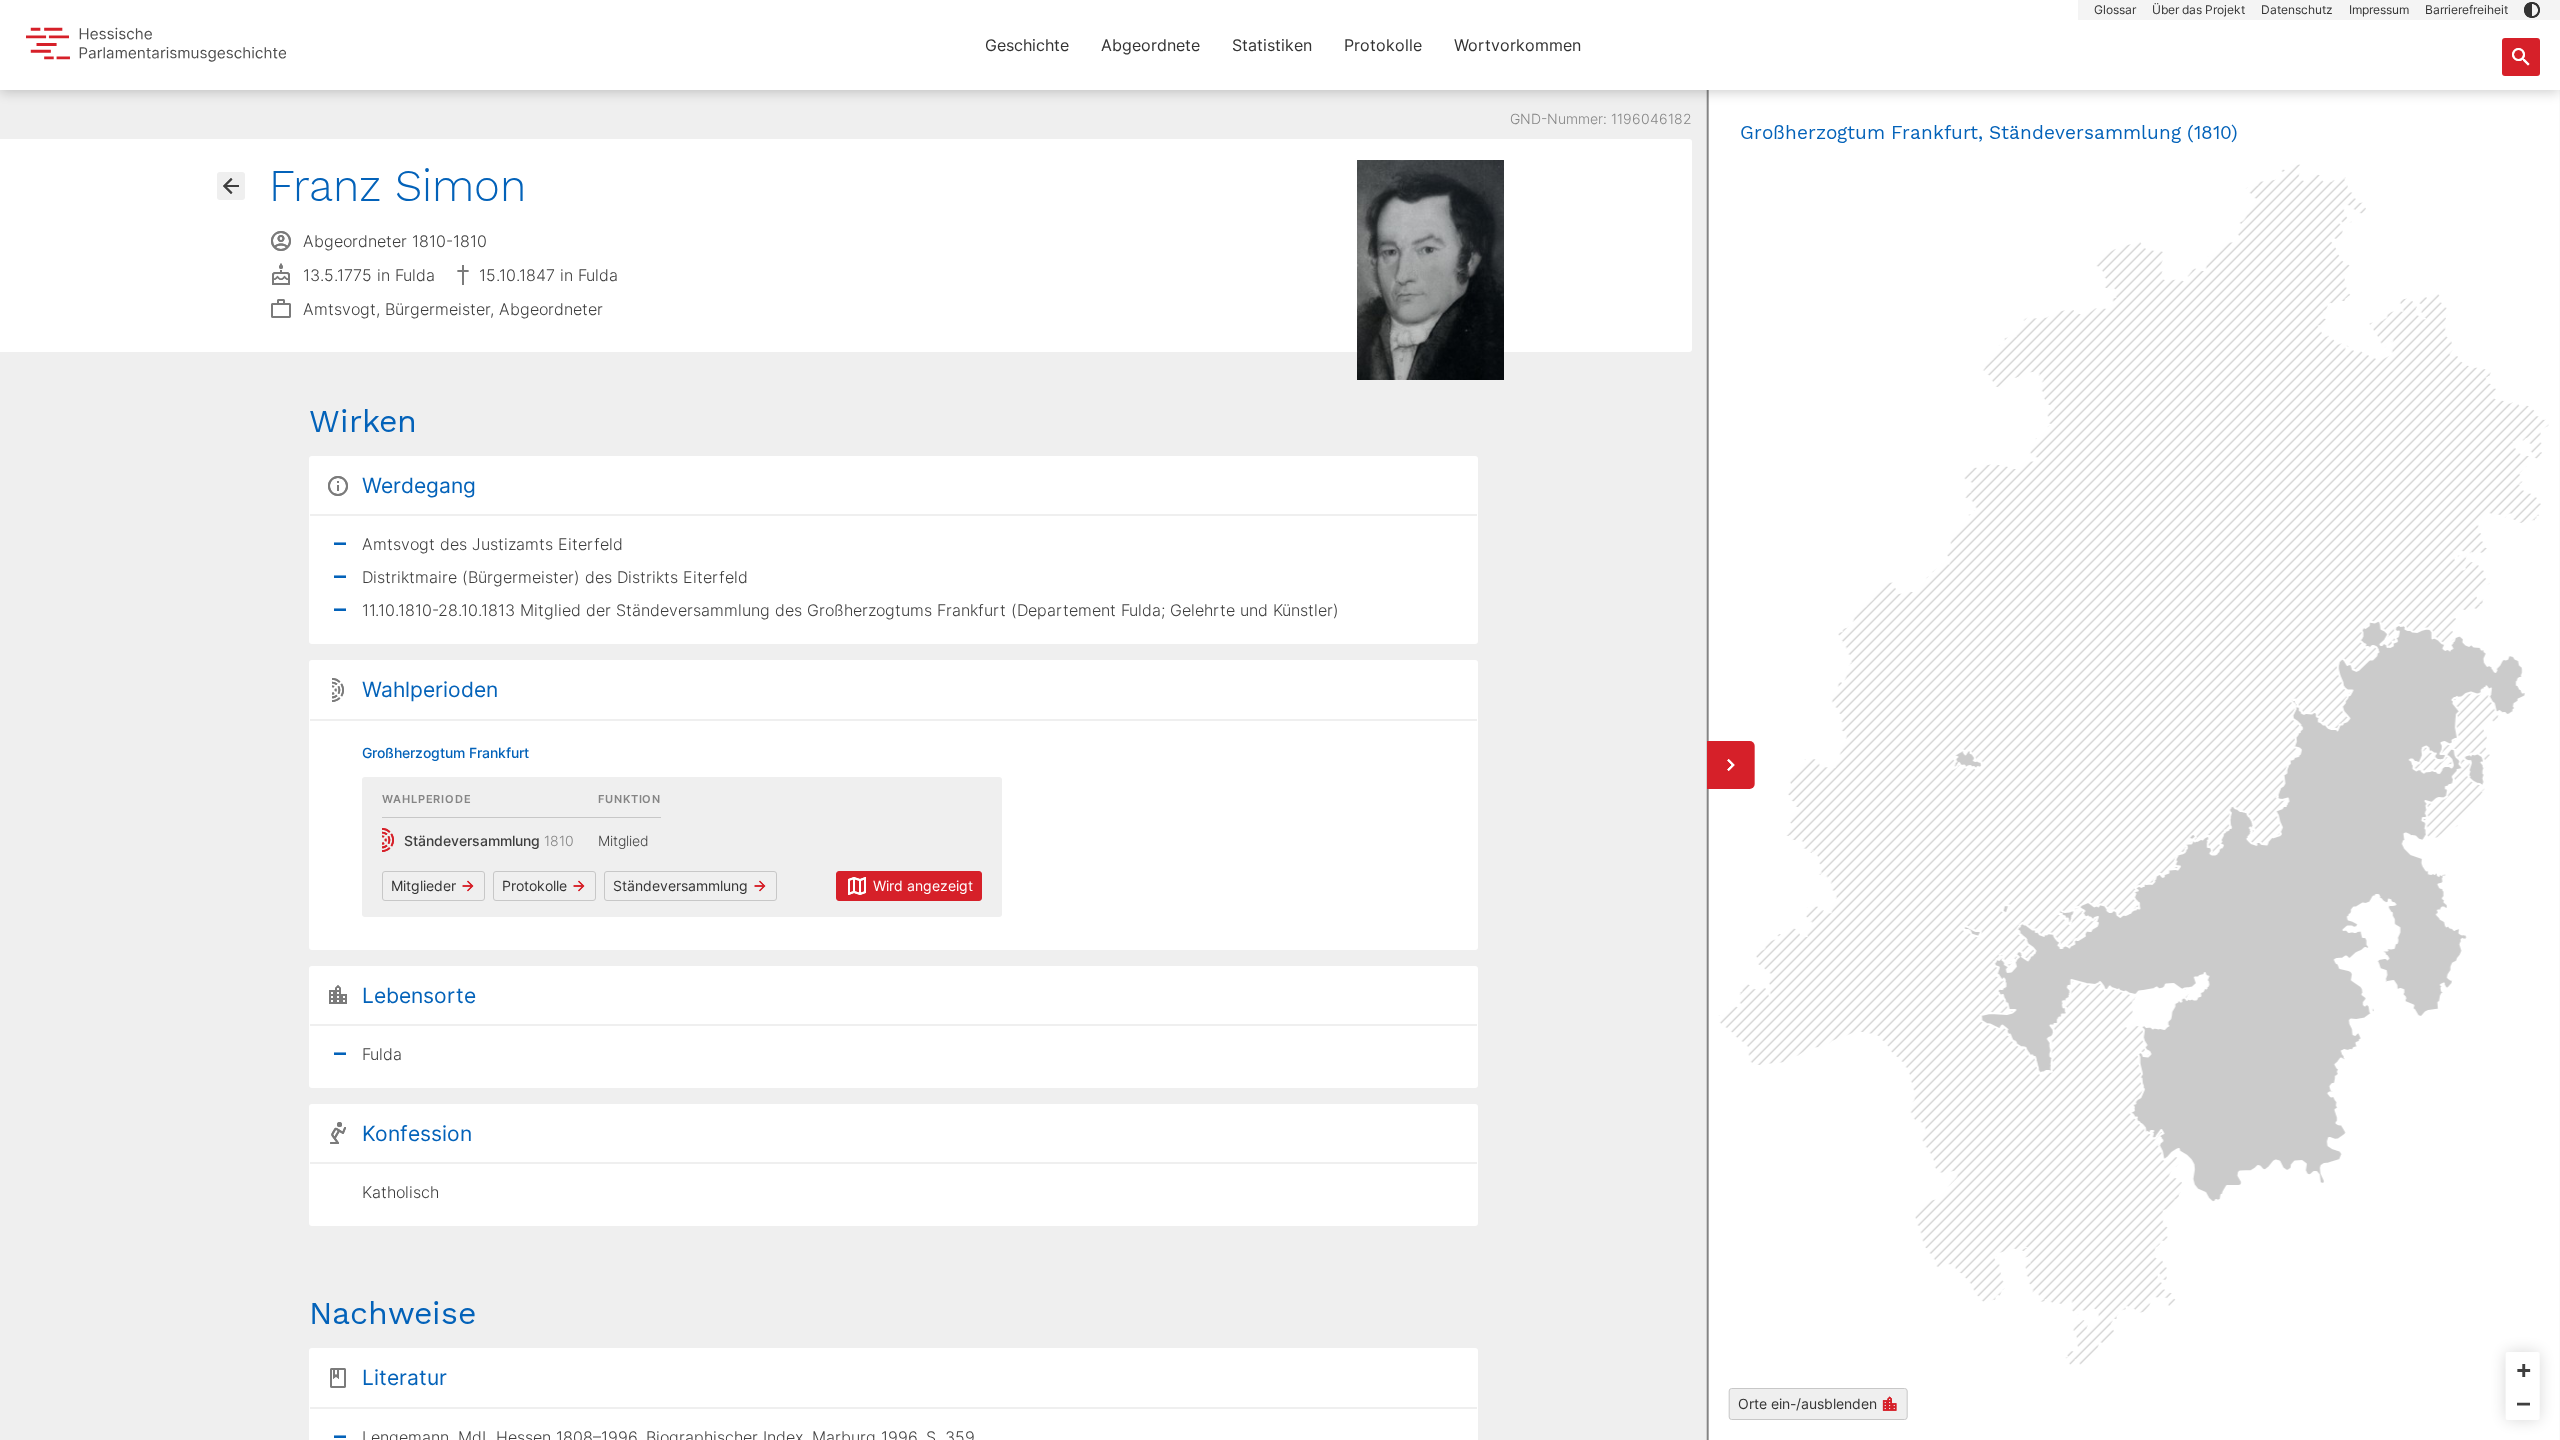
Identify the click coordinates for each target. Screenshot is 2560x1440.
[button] (2532, 10)
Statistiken (1272, 45)
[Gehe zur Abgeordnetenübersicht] (231, 186)
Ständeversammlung (680, 885)
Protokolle (1383, 45)
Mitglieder (423, 885)
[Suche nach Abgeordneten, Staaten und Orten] (2521, 57)
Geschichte (1027, 45)
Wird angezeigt (923, 885)
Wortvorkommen (1517, 45)
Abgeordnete (1150, 45)
